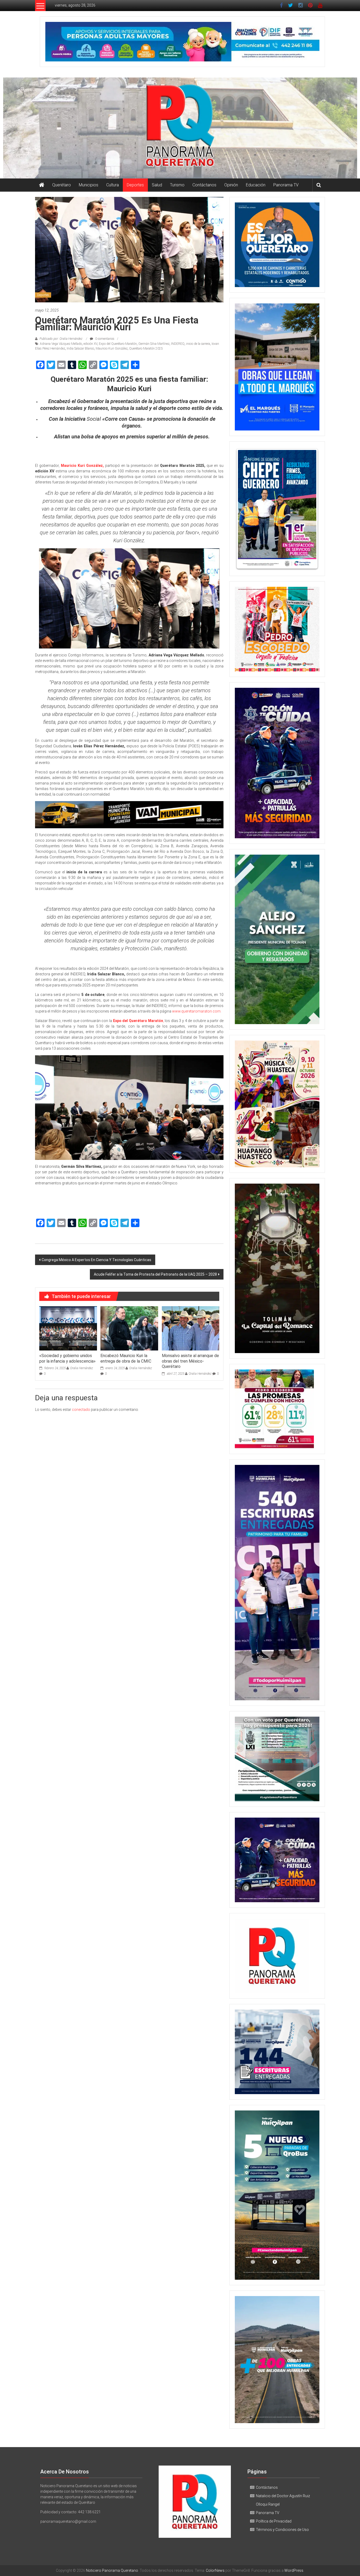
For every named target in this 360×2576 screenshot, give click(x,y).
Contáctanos (204, 185)
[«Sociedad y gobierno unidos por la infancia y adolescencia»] (68, 1328)
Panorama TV (286, 185)
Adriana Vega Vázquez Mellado (61, 344)
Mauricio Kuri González (112, 348)
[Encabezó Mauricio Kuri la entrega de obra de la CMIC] (129, 1328)
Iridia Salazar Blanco (80, 348)
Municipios (89, 185)
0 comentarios (104, 339)
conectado (81, 1410)
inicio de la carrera (198, 344)
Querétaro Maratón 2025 (146, 348)
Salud (157, 185)
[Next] (308, 509)
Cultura (113, 185)
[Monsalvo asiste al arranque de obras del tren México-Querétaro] (191, 1328)
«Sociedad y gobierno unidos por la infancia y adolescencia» (67, 1358)
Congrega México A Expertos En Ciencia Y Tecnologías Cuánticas (96, 1260)
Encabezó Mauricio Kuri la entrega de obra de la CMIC (126, 1358)
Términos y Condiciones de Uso (282, 2530)
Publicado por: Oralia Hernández (61, 339)
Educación (256, 185)
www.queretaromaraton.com (196, 1011)
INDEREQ (178, 344)
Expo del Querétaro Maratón (118, 344)
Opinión (231, 185)
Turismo (177, 185)
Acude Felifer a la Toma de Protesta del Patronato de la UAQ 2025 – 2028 (155, 1274)
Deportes (135, 185)
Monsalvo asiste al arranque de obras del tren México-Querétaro (190, 1361)
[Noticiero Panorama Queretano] (180, 128)
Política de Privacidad (274, 2521)
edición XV (90, 344)
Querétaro (62, 185)
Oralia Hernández (82, 1368)
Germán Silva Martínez (154, 344)
